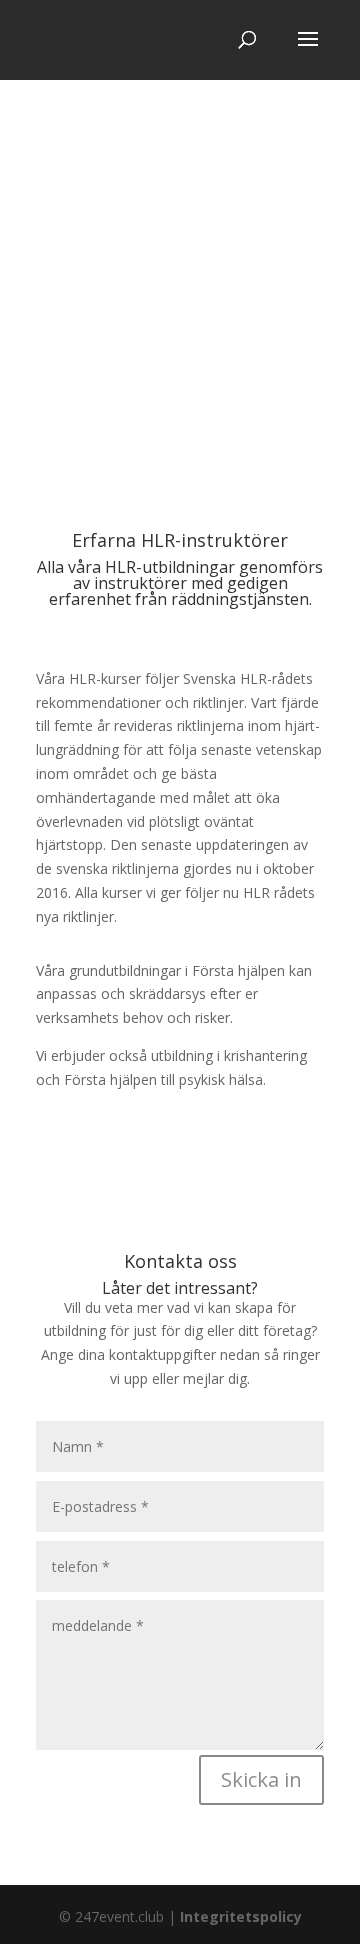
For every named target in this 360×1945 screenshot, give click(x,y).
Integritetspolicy (241, 1916)
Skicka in (261, 1779)
